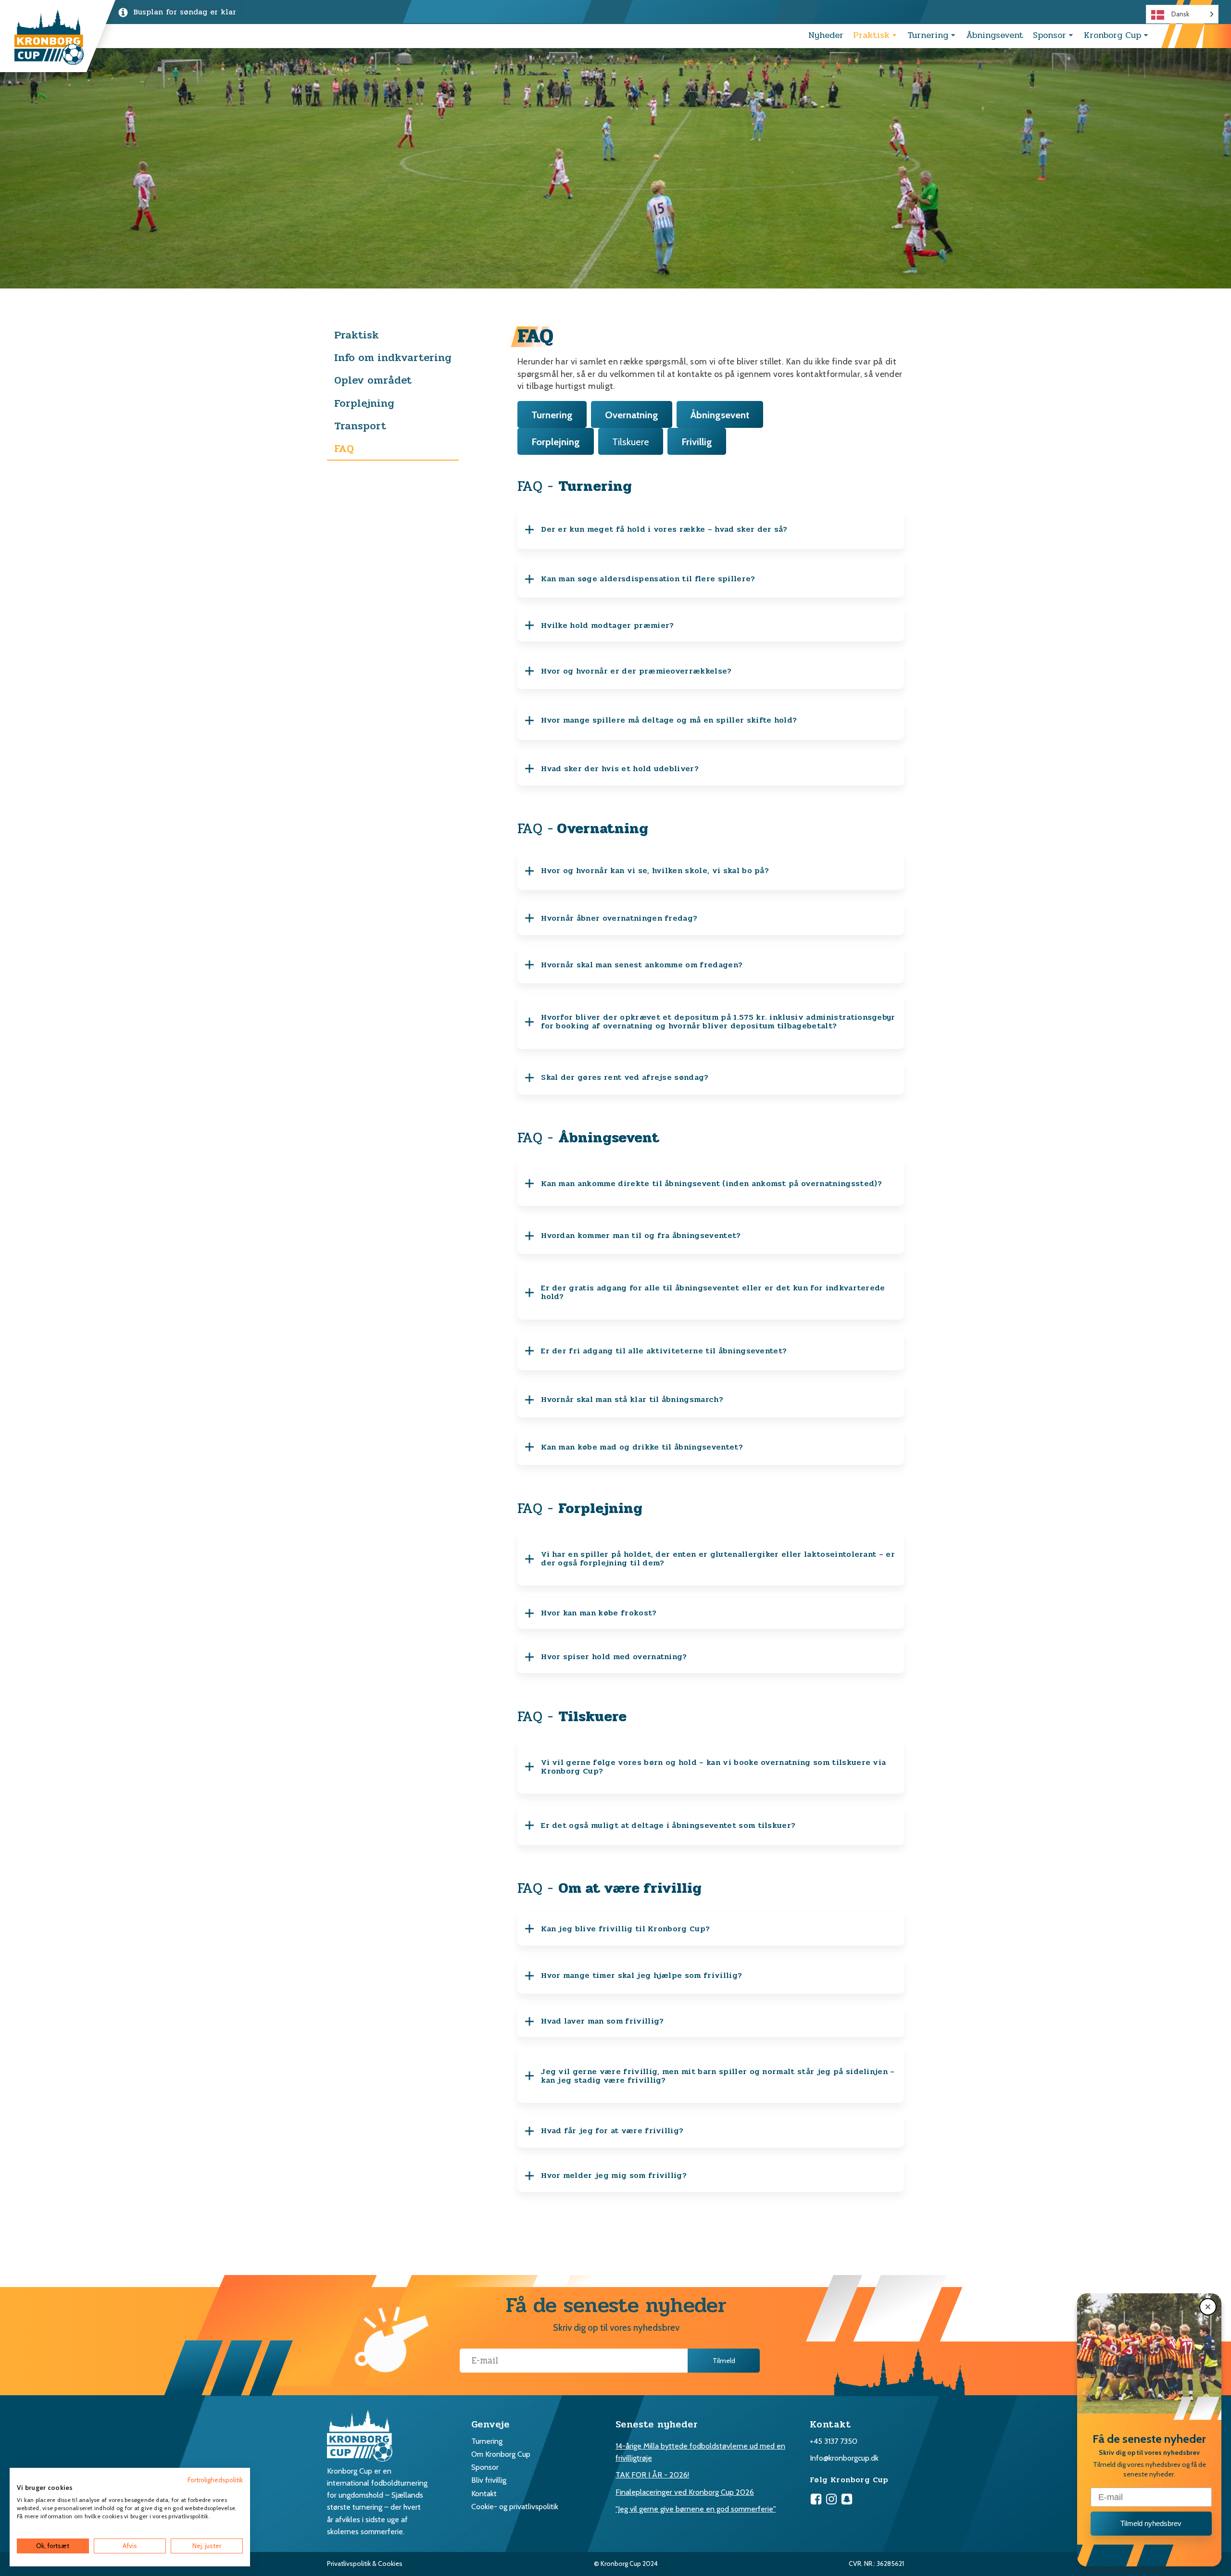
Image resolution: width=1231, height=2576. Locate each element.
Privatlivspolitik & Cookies (365, 2563)
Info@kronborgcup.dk (844, 2458)
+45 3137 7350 (834, 2441)
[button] (1208, 2307)
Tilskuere (631, 442)
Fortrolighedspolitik (215, 2480)
